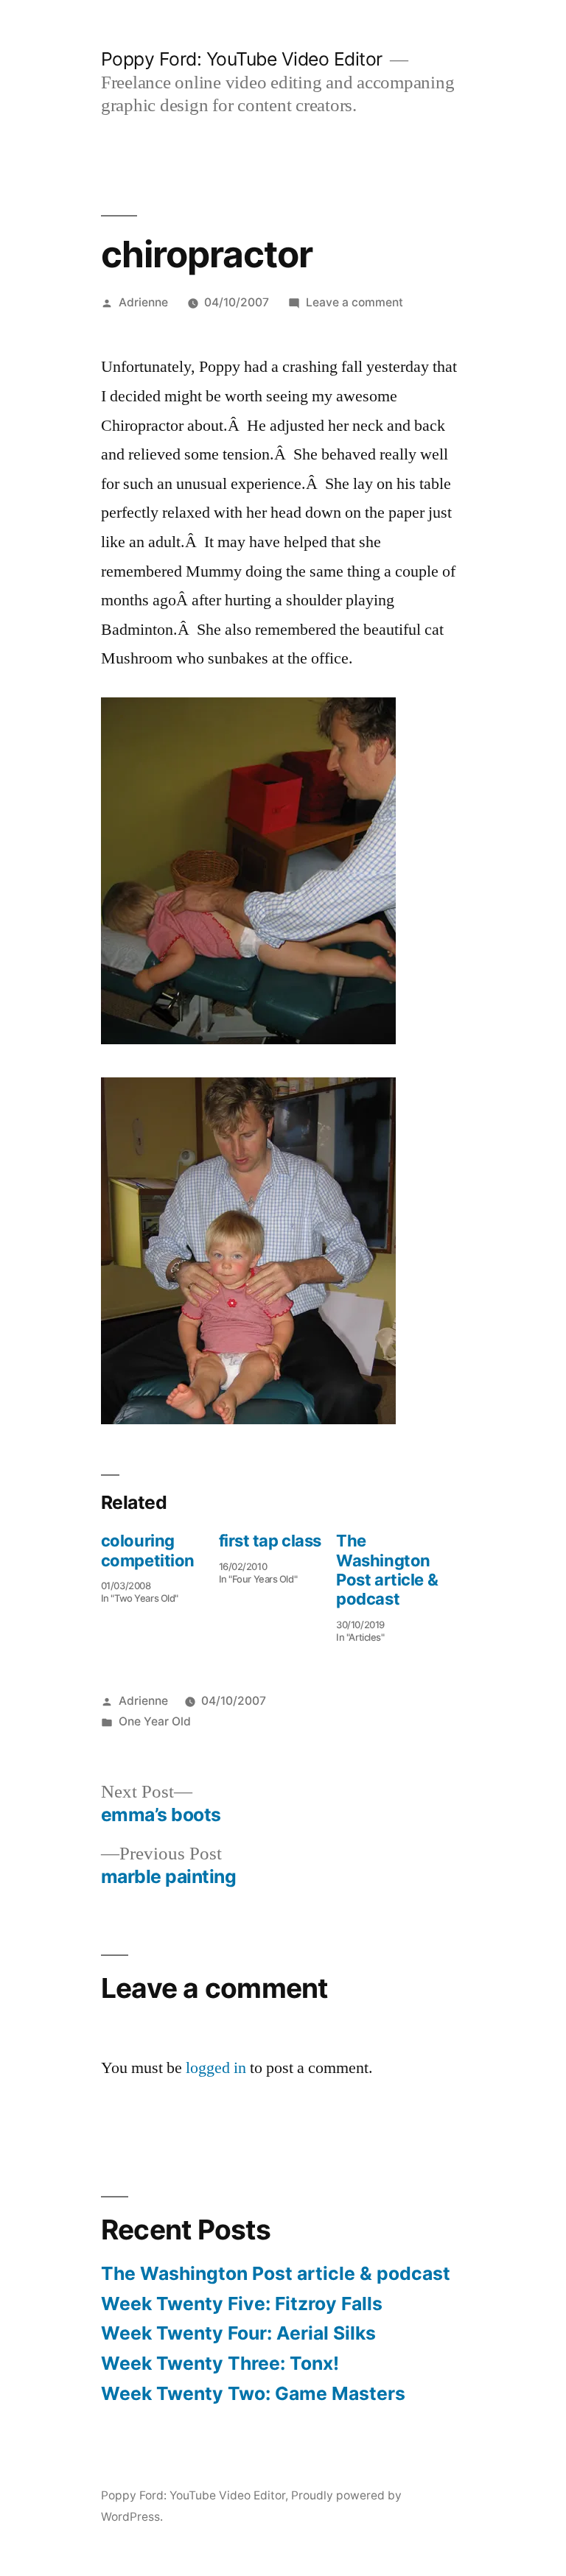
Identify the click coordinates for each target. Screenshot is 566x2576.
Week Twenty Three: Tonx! (220, 2363)
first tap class (270, 1541)
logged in (216, 2068)
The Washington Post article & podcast (387, 1570)
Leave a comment (354, 302)
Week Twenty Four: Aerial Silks (238, 2333)
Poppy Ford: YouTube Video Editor (242, 59)
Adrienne (143, 302)
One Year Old (155, 1721)
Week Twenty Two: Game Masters (253, 2393)
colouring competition (148, 1550)
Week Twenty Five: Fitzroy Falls (242, 2304)
